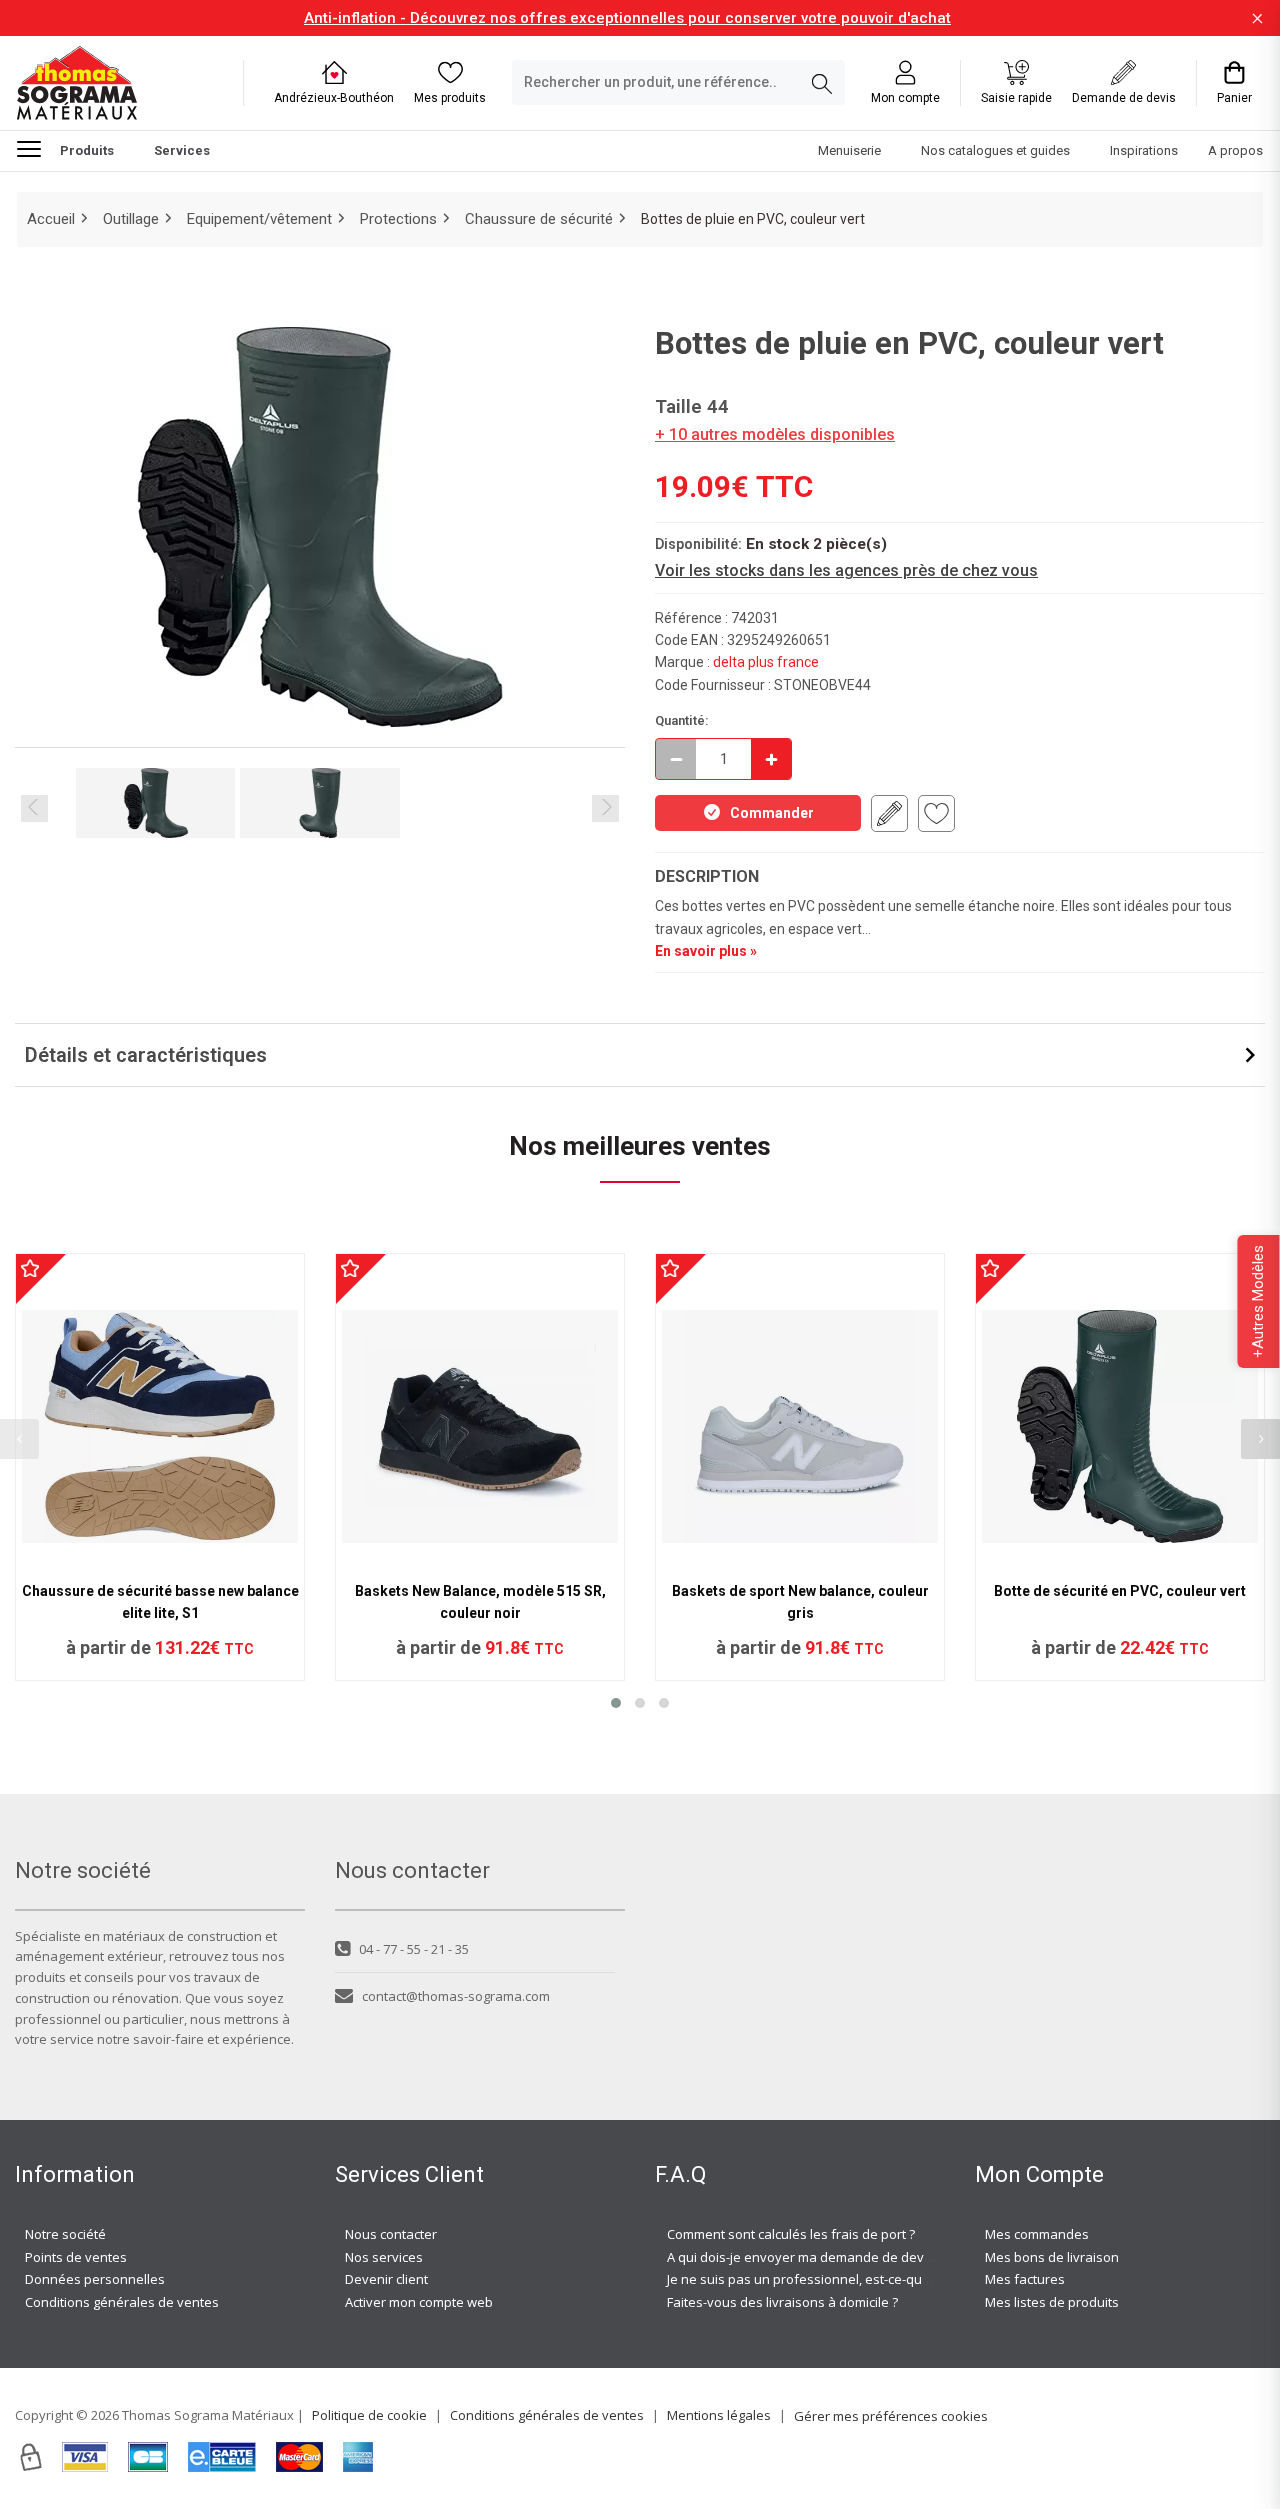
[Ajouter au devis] (889, 813)
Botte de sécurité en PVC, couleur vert (1120, 1591)
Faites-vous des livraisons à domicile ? (782, 2302)
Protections (398, 219)
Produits (87, 150)
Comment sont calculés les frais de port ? (791, 2234)
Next (605, 808)
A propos (1235, 150)
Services (182, 150)
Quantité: (682, 720)
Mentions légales (719, 2415)
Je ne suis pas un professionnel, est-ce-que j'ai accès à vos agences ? (877, 2279)
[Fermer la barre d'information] (1257, 18)
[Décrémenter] (676, 759)
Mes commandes (1037, 2234)
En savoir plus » (706, 951)
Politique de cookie (369, 2415)
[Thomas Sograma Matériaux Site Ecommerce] (77, 82)
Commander (772, 813)
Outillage (131, 219)
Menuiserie (849, 150)
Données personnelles (95, 2279)
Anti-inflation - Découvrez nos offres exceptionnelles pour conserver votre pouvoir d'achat (627, 18)
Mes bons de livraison (1052, 2257)
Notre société (65, 2234)
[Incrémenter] (771, 759)
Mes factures (1025, 2279)
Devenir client (386, 2279)
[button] (616, 1703)
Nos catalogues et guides (995, 150)
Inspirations (1144, 150)
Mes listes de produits (1052, 2302)
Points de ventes (76, 2257)
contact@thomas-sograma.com (456, 1996)
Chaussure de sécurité (539, 219)
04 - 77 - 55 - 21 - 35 (414, 1949)
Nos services (384, 2257)
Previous (34, 808)
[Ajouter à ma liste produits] (936, 813)
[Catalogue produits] (37, 148)
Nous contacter (391, 2234)
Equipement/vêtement (259, 219)
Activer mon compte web (419, 2302)
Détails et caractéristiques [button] (146, 1055)
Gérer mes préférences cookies (891, 2416)
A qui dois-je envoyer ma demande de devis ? (805, 2257)
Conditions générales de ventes (122, 2302)
